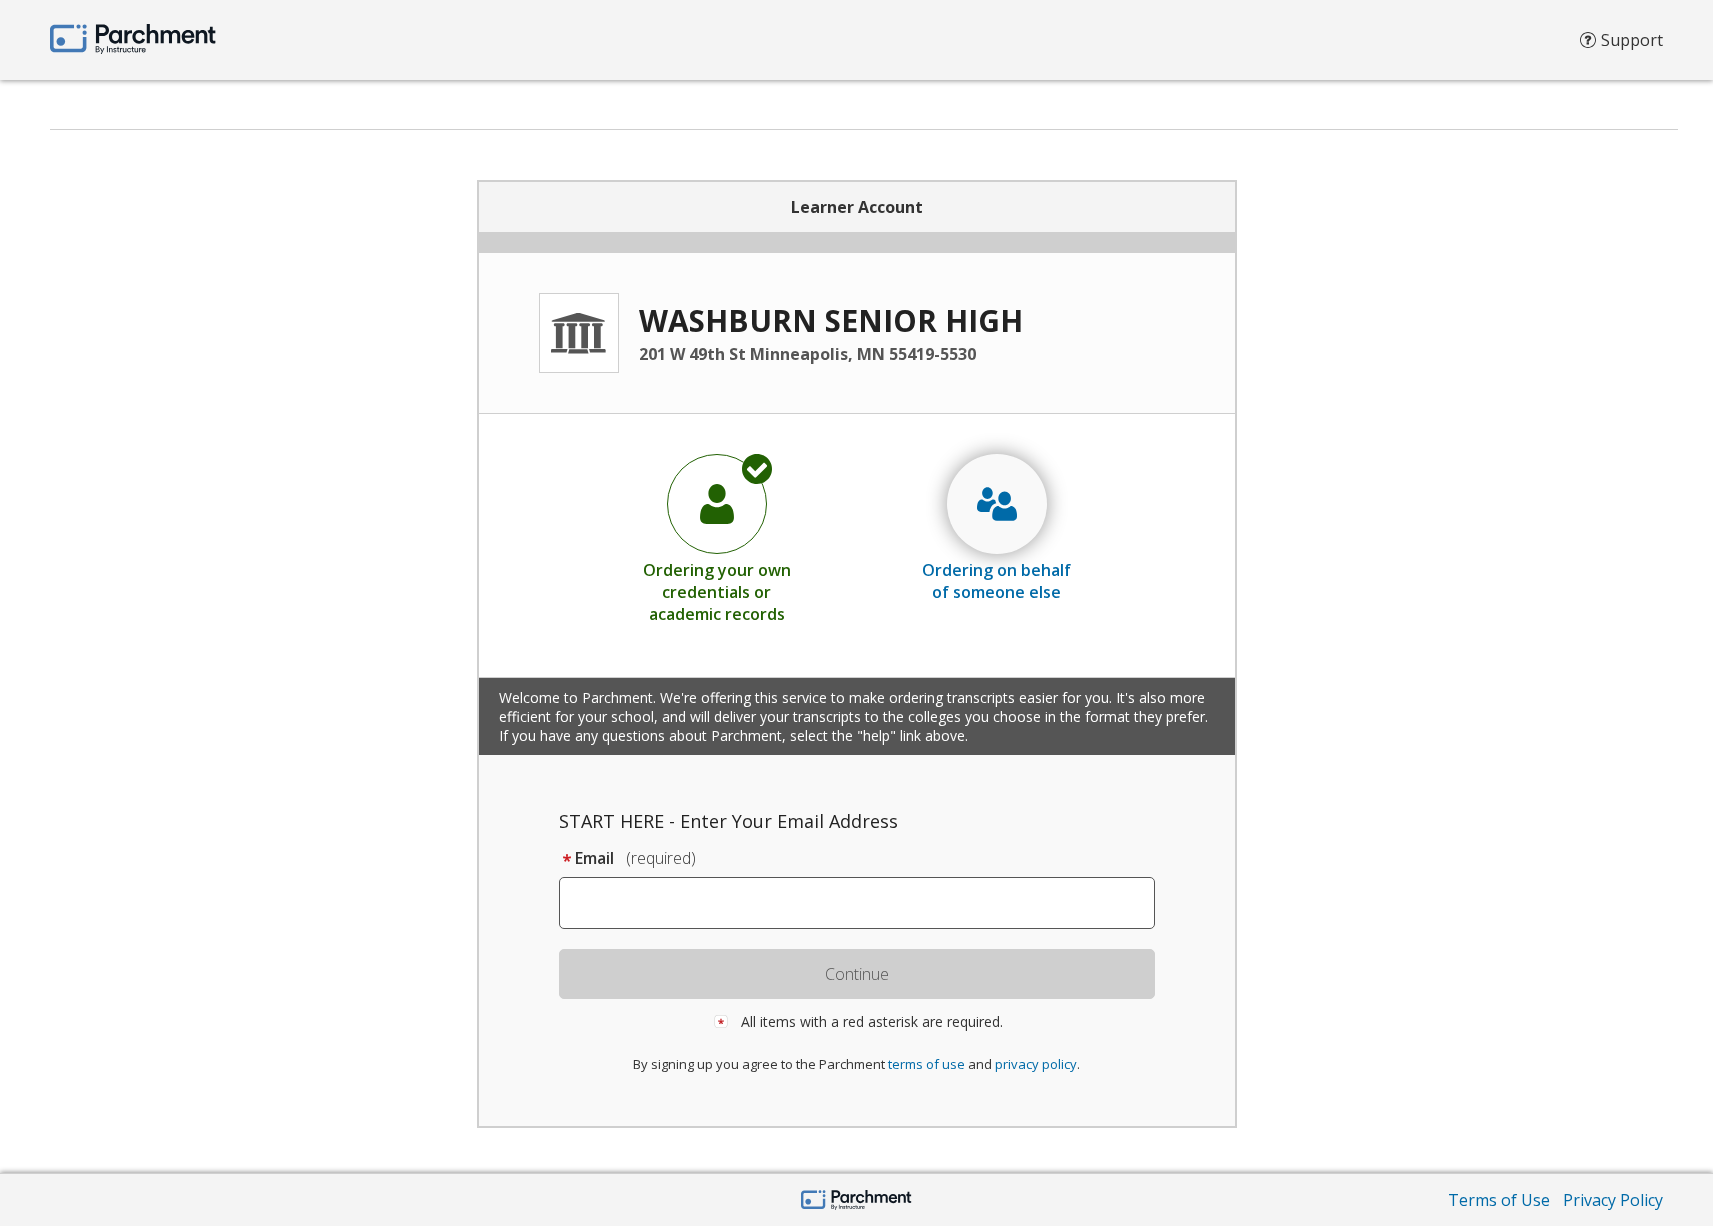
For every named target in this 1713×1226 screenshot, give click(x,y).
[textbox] (866, 903)
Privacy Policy (1613, 1200)
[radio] (717, 538)
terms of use (926, 1064)
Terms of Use (1499, 1200)
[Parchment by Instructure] (856, 1201)
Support (1632, 40)
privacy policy (1036, 1064)
